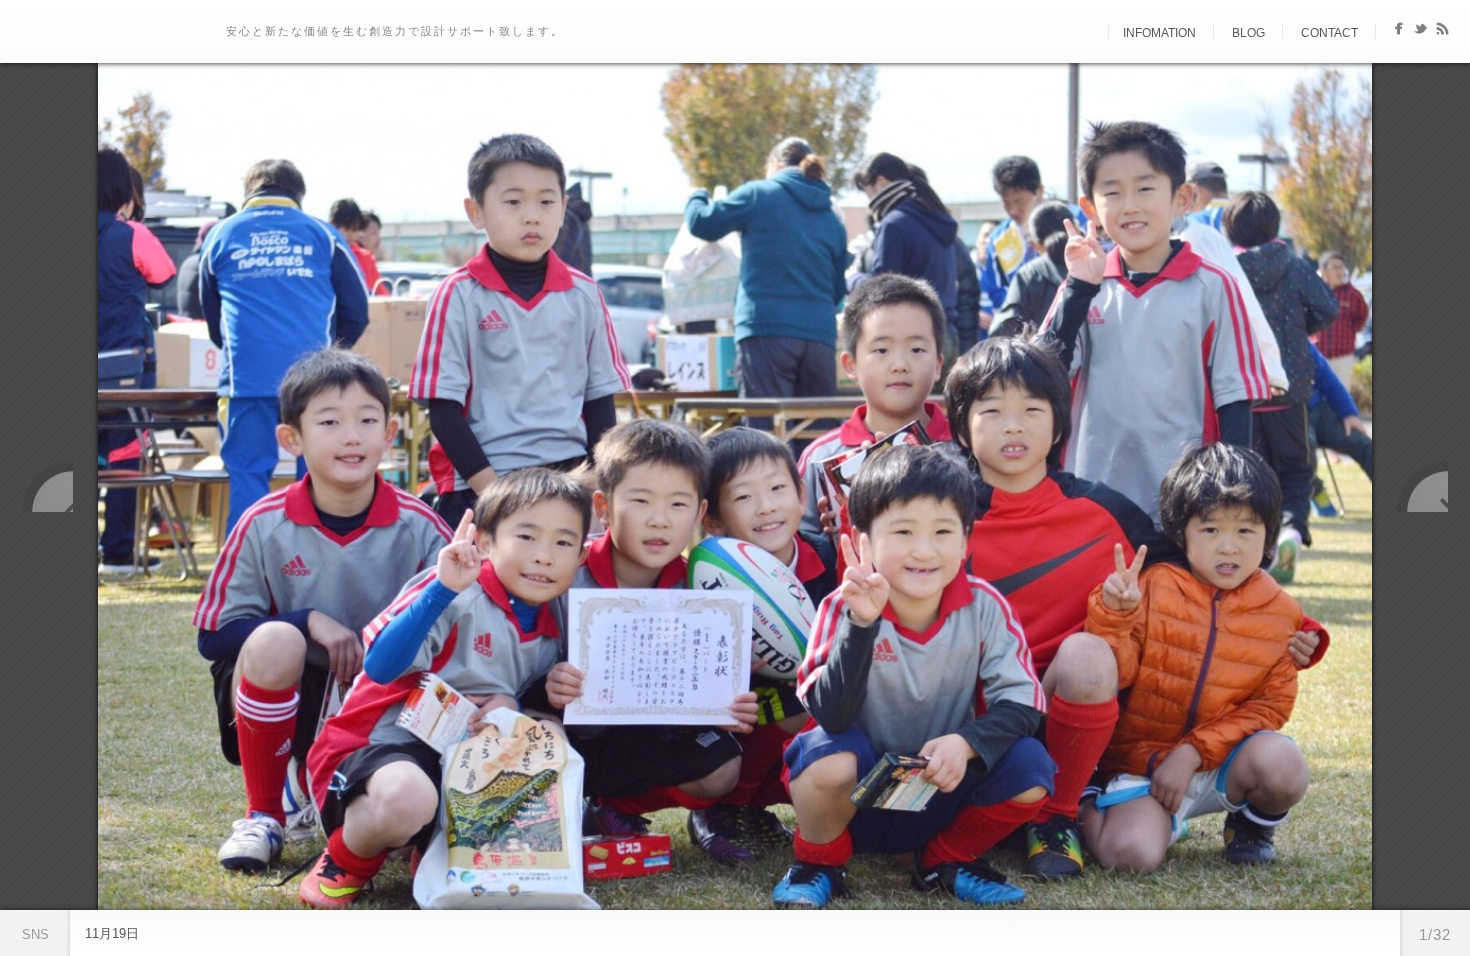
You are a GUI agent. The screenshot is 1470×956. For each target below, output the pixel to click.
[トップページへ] (1091, 33)
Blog (1248, 33)
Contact (1329, 33)
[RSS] (1442, 32)
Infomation (1159, 33)
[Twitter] (1420, 32)
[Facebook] (1398, 32)
